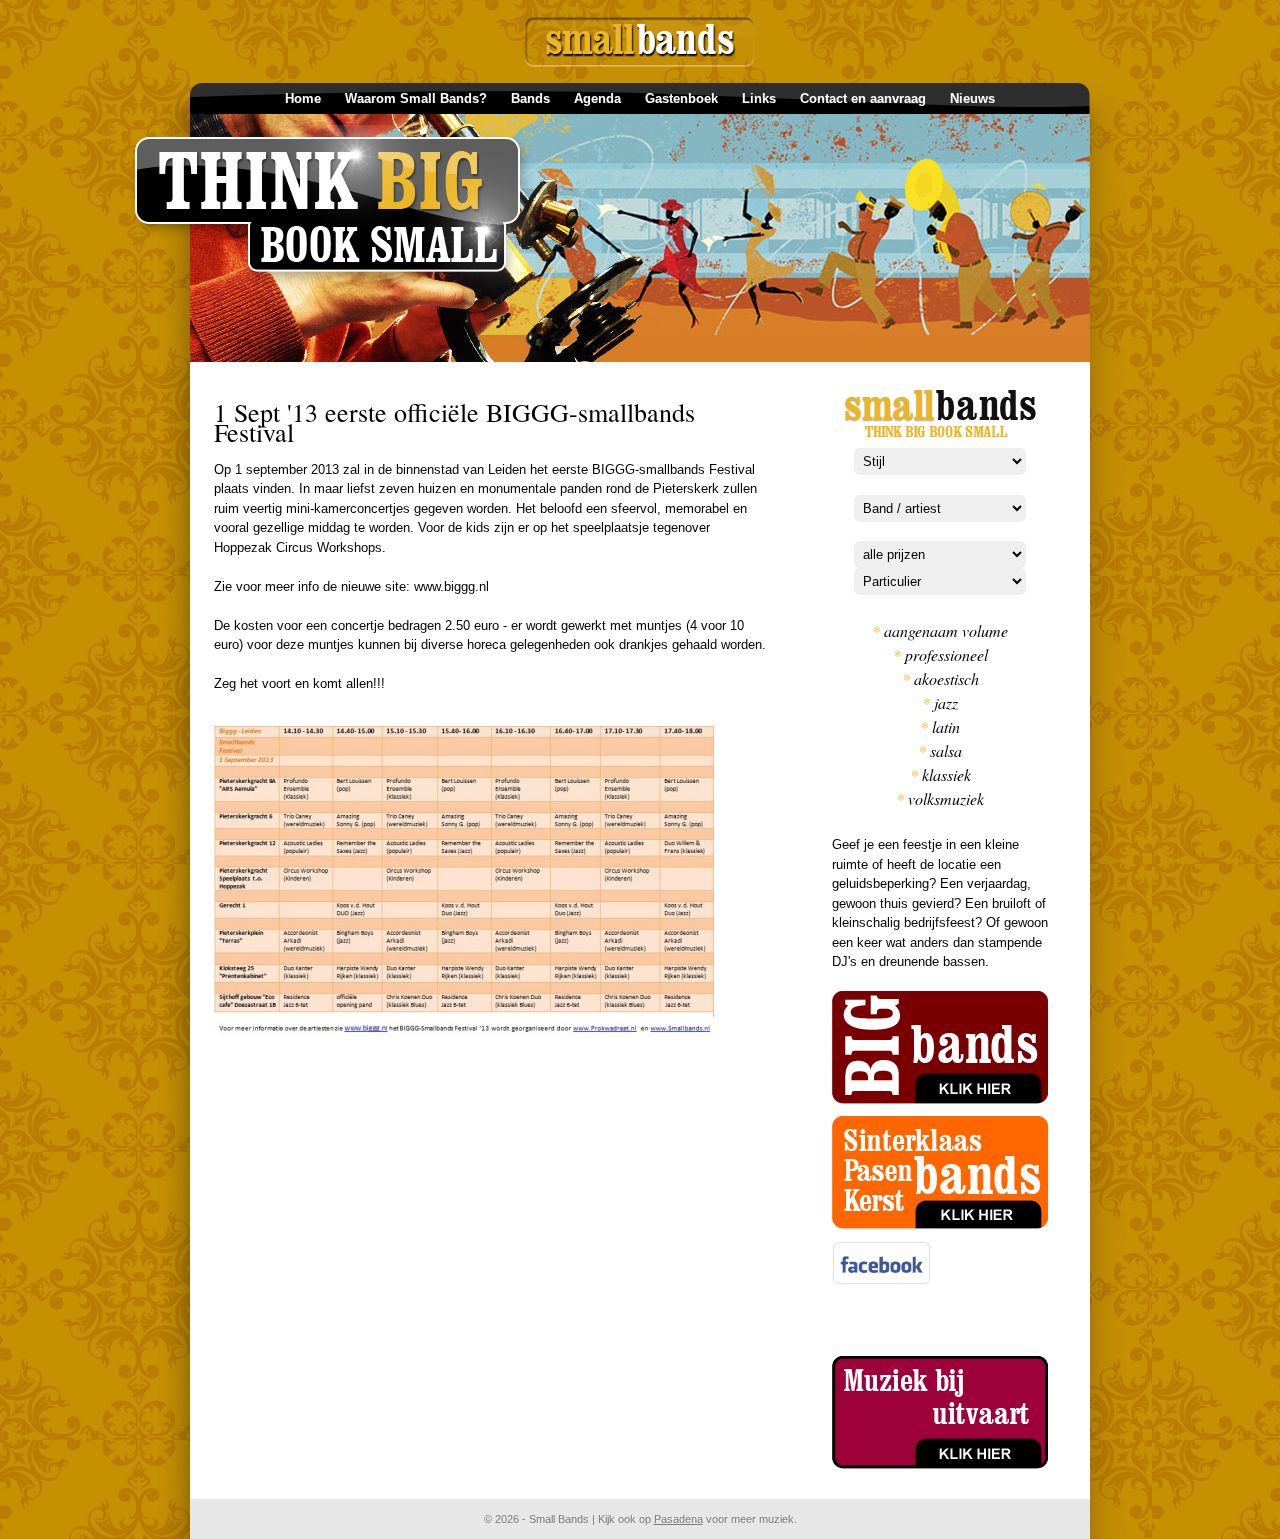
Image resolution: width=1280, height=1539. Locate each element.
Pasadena (678, 1519)
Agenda (597, 98)
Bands (530, 98)
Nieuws (972, 98)
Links (759, 98)
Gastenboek (681, 98)
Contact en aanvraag (863, 98)
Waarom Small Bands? (416, 98)
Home (303, 98)
